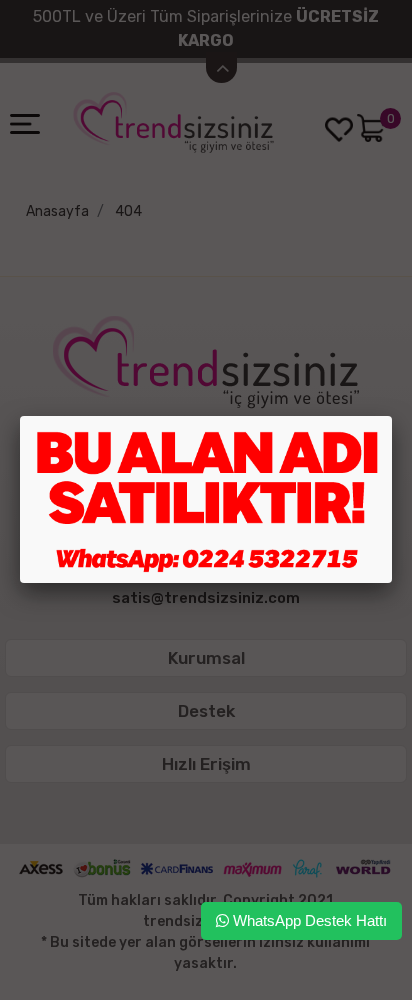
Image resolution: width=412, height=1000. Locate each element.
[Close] (392, 416)
